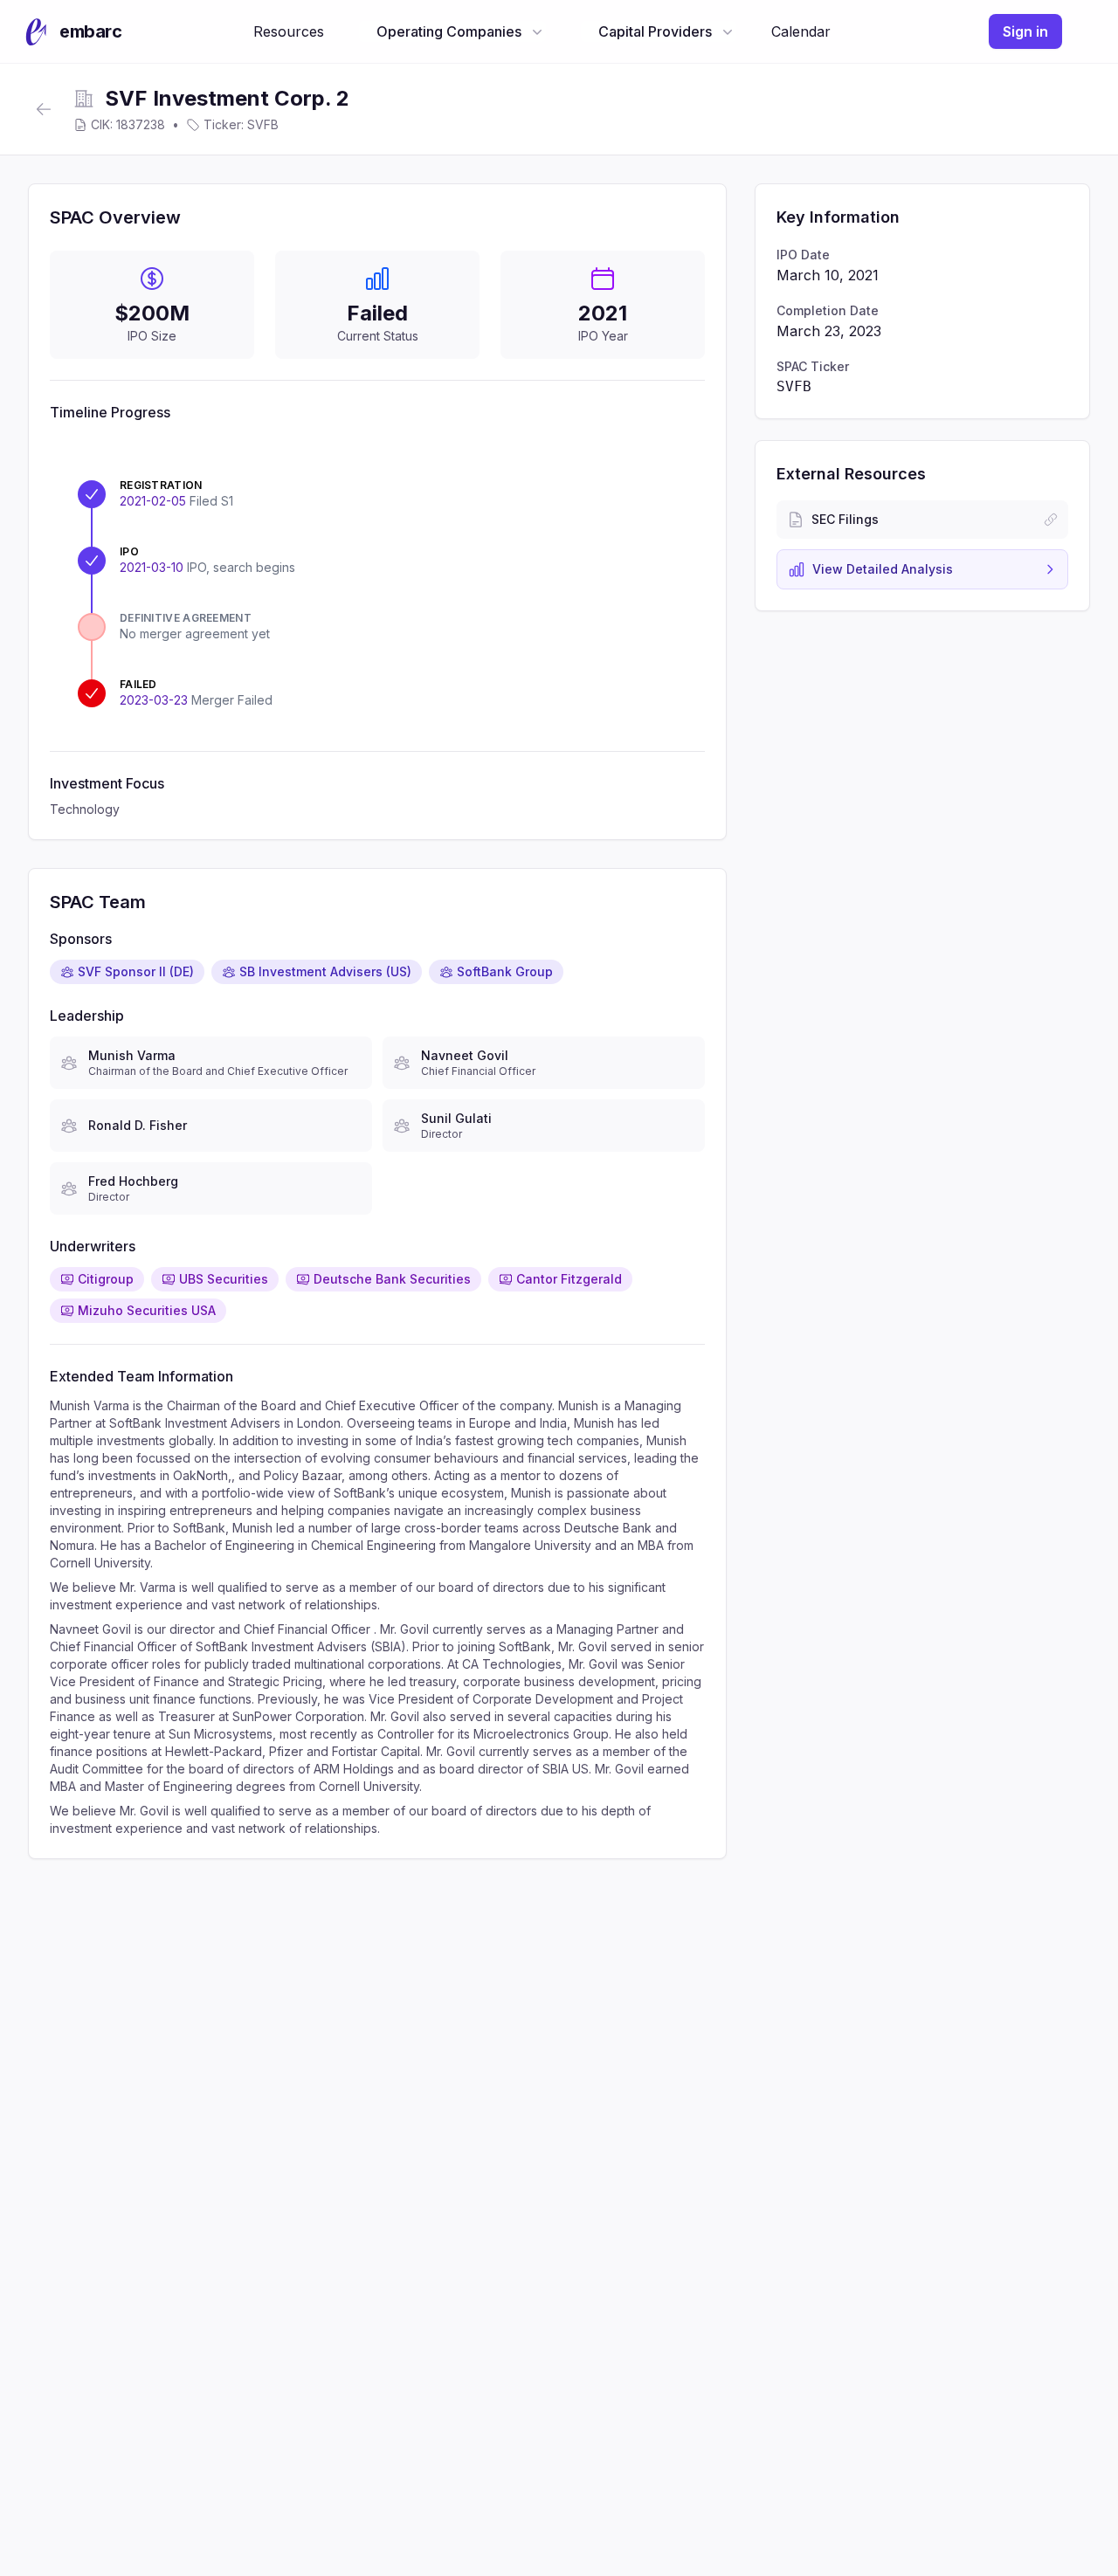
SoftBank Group (505, 971)
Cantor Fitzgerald (569, 1279)
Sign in (1025, 31)
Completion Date (828, 310)
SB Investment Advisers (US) (325, 971)
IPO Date (803, 255)
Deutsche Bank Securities (392, 1279)
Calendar (801, 31)
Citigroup (106, 1279)
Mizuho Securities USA (147, 1310)
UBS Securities (224, 1279)
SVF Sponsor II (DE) (136, 971)
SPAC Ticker (813, 366)
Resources (289, 31)
